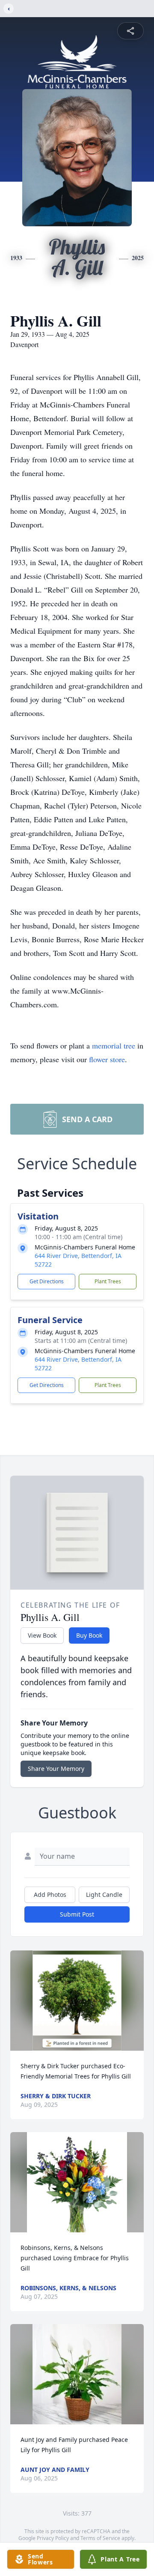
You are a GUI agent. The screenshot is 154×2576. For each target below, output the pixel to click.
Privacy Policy (53, 2538)
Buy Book (89, 1635)
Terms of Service (100, 2538)
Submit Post (77, 1914)
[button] (77, 2001)
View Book (42, 1635)
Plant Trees (108, 1281)
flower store (107, 1059)
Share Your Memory (56, 1769)
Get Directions (47, 1281)
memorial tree (114, 1045)
